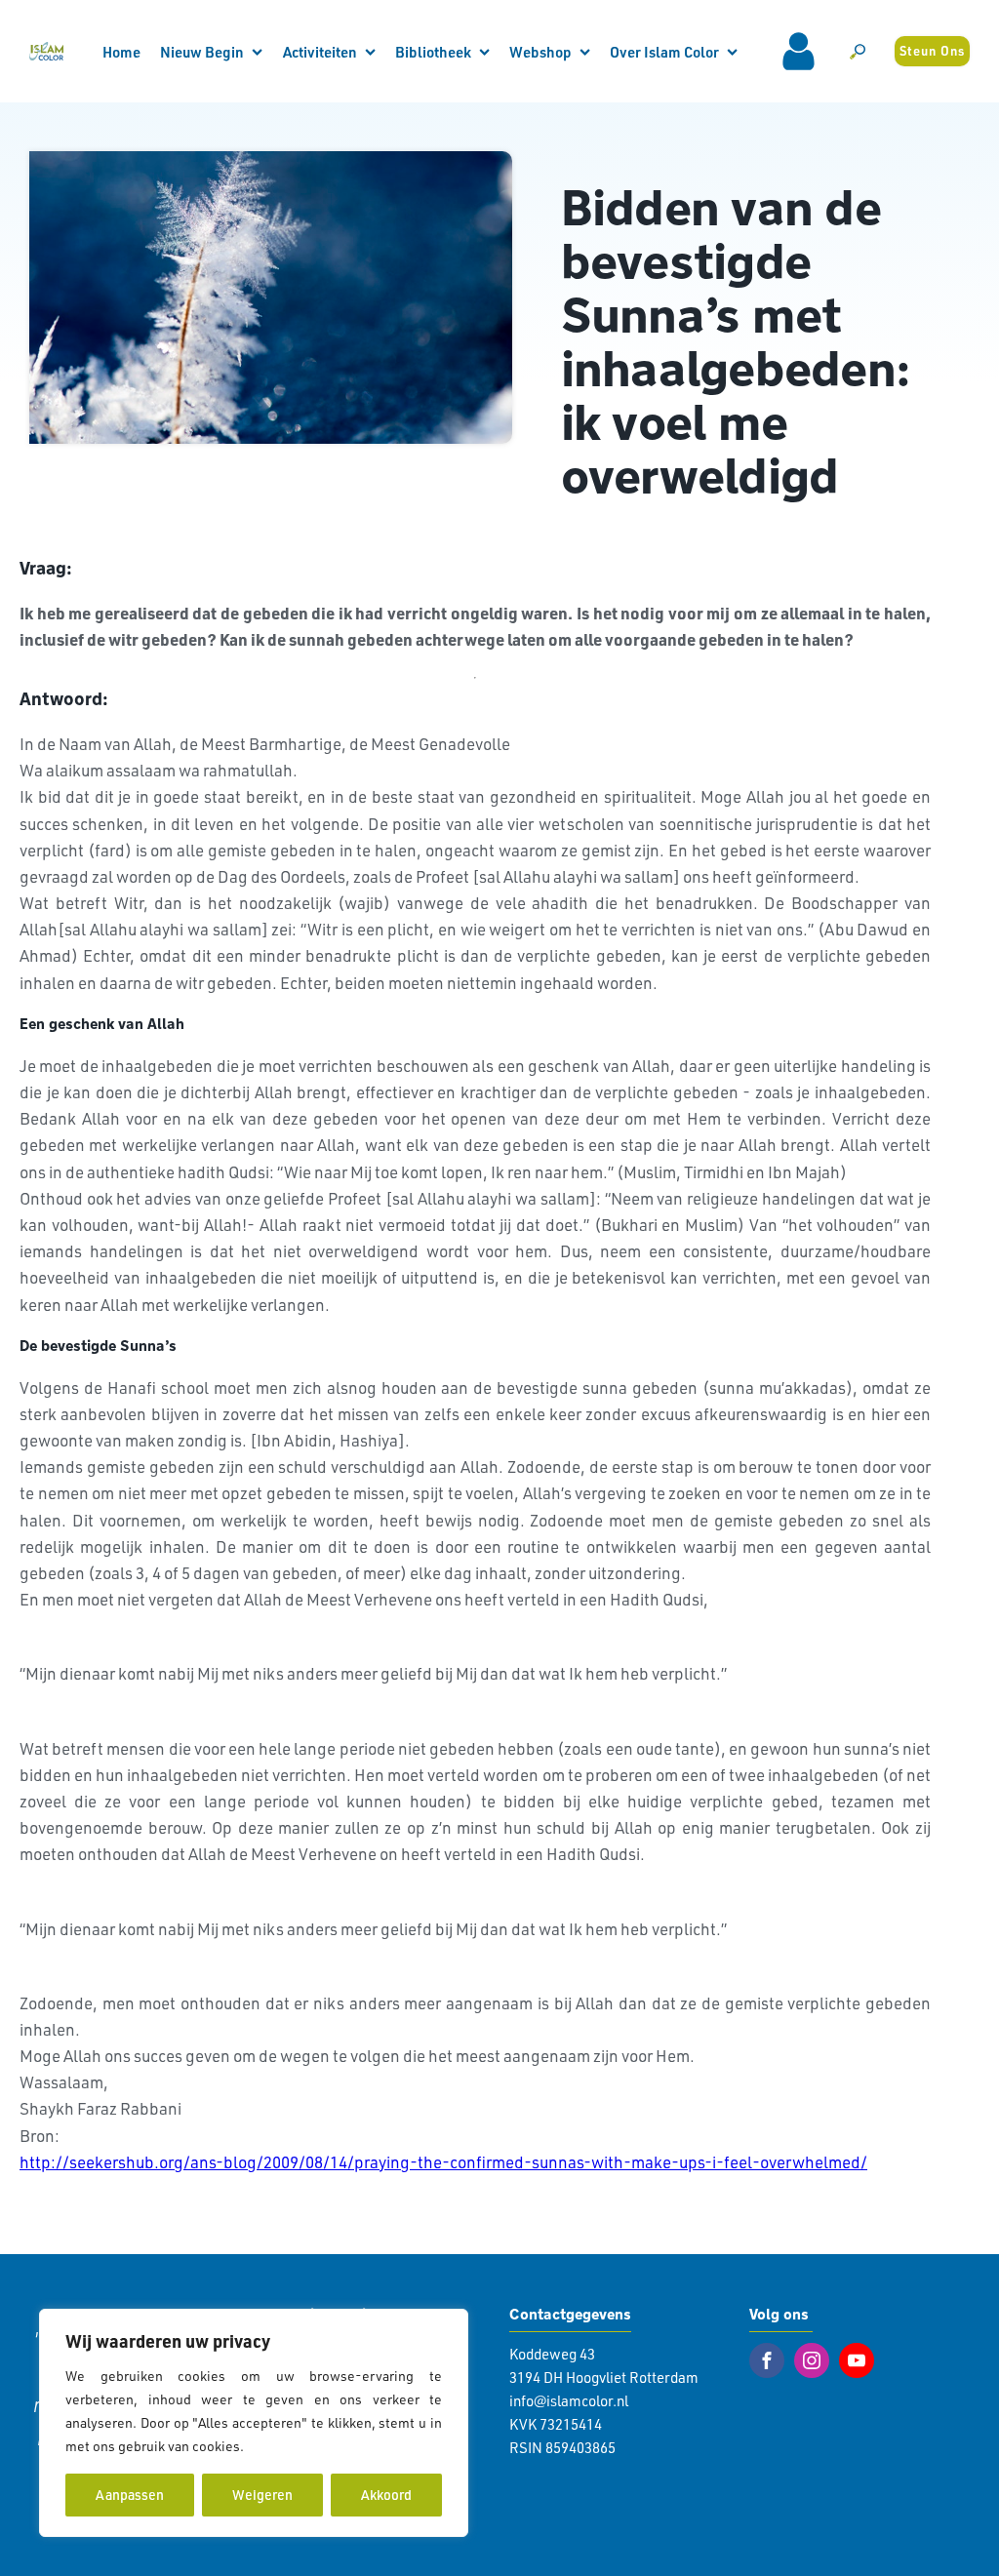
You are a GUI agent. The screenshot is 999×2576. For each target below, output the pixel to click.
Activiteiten (320, 52)
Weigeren (262, 2495)
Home (121, 52)
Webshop (540, 52)
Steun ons (932, 51)
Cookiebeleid (289, 2446)
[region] (254, 2423)
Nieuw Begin (202, 52)
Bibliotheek (433, 52)
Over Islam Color (664, 52)
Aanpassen (130, 2495)
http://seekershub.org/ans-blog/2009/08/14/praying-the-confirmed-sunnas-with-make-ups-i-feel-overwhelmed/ (443, 2162)
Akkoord (386, 2495)
